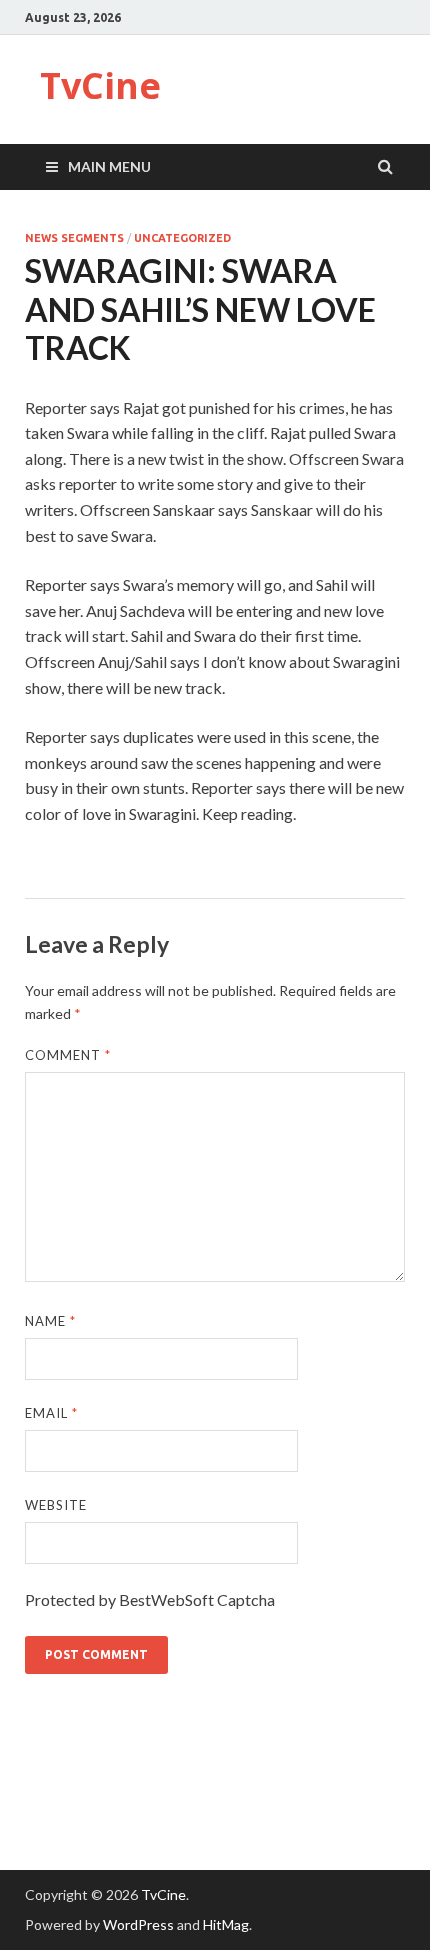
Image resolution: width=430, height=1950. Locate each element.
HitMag (226, 1924)
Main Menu (109, 166)
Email (51, 1413)
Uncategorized (182, 238)
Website (56, 1505)
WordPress (138, 1924)
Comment (68, 1055)
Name (50, 1321)
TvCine (100, 85)
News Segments (74, 238)
